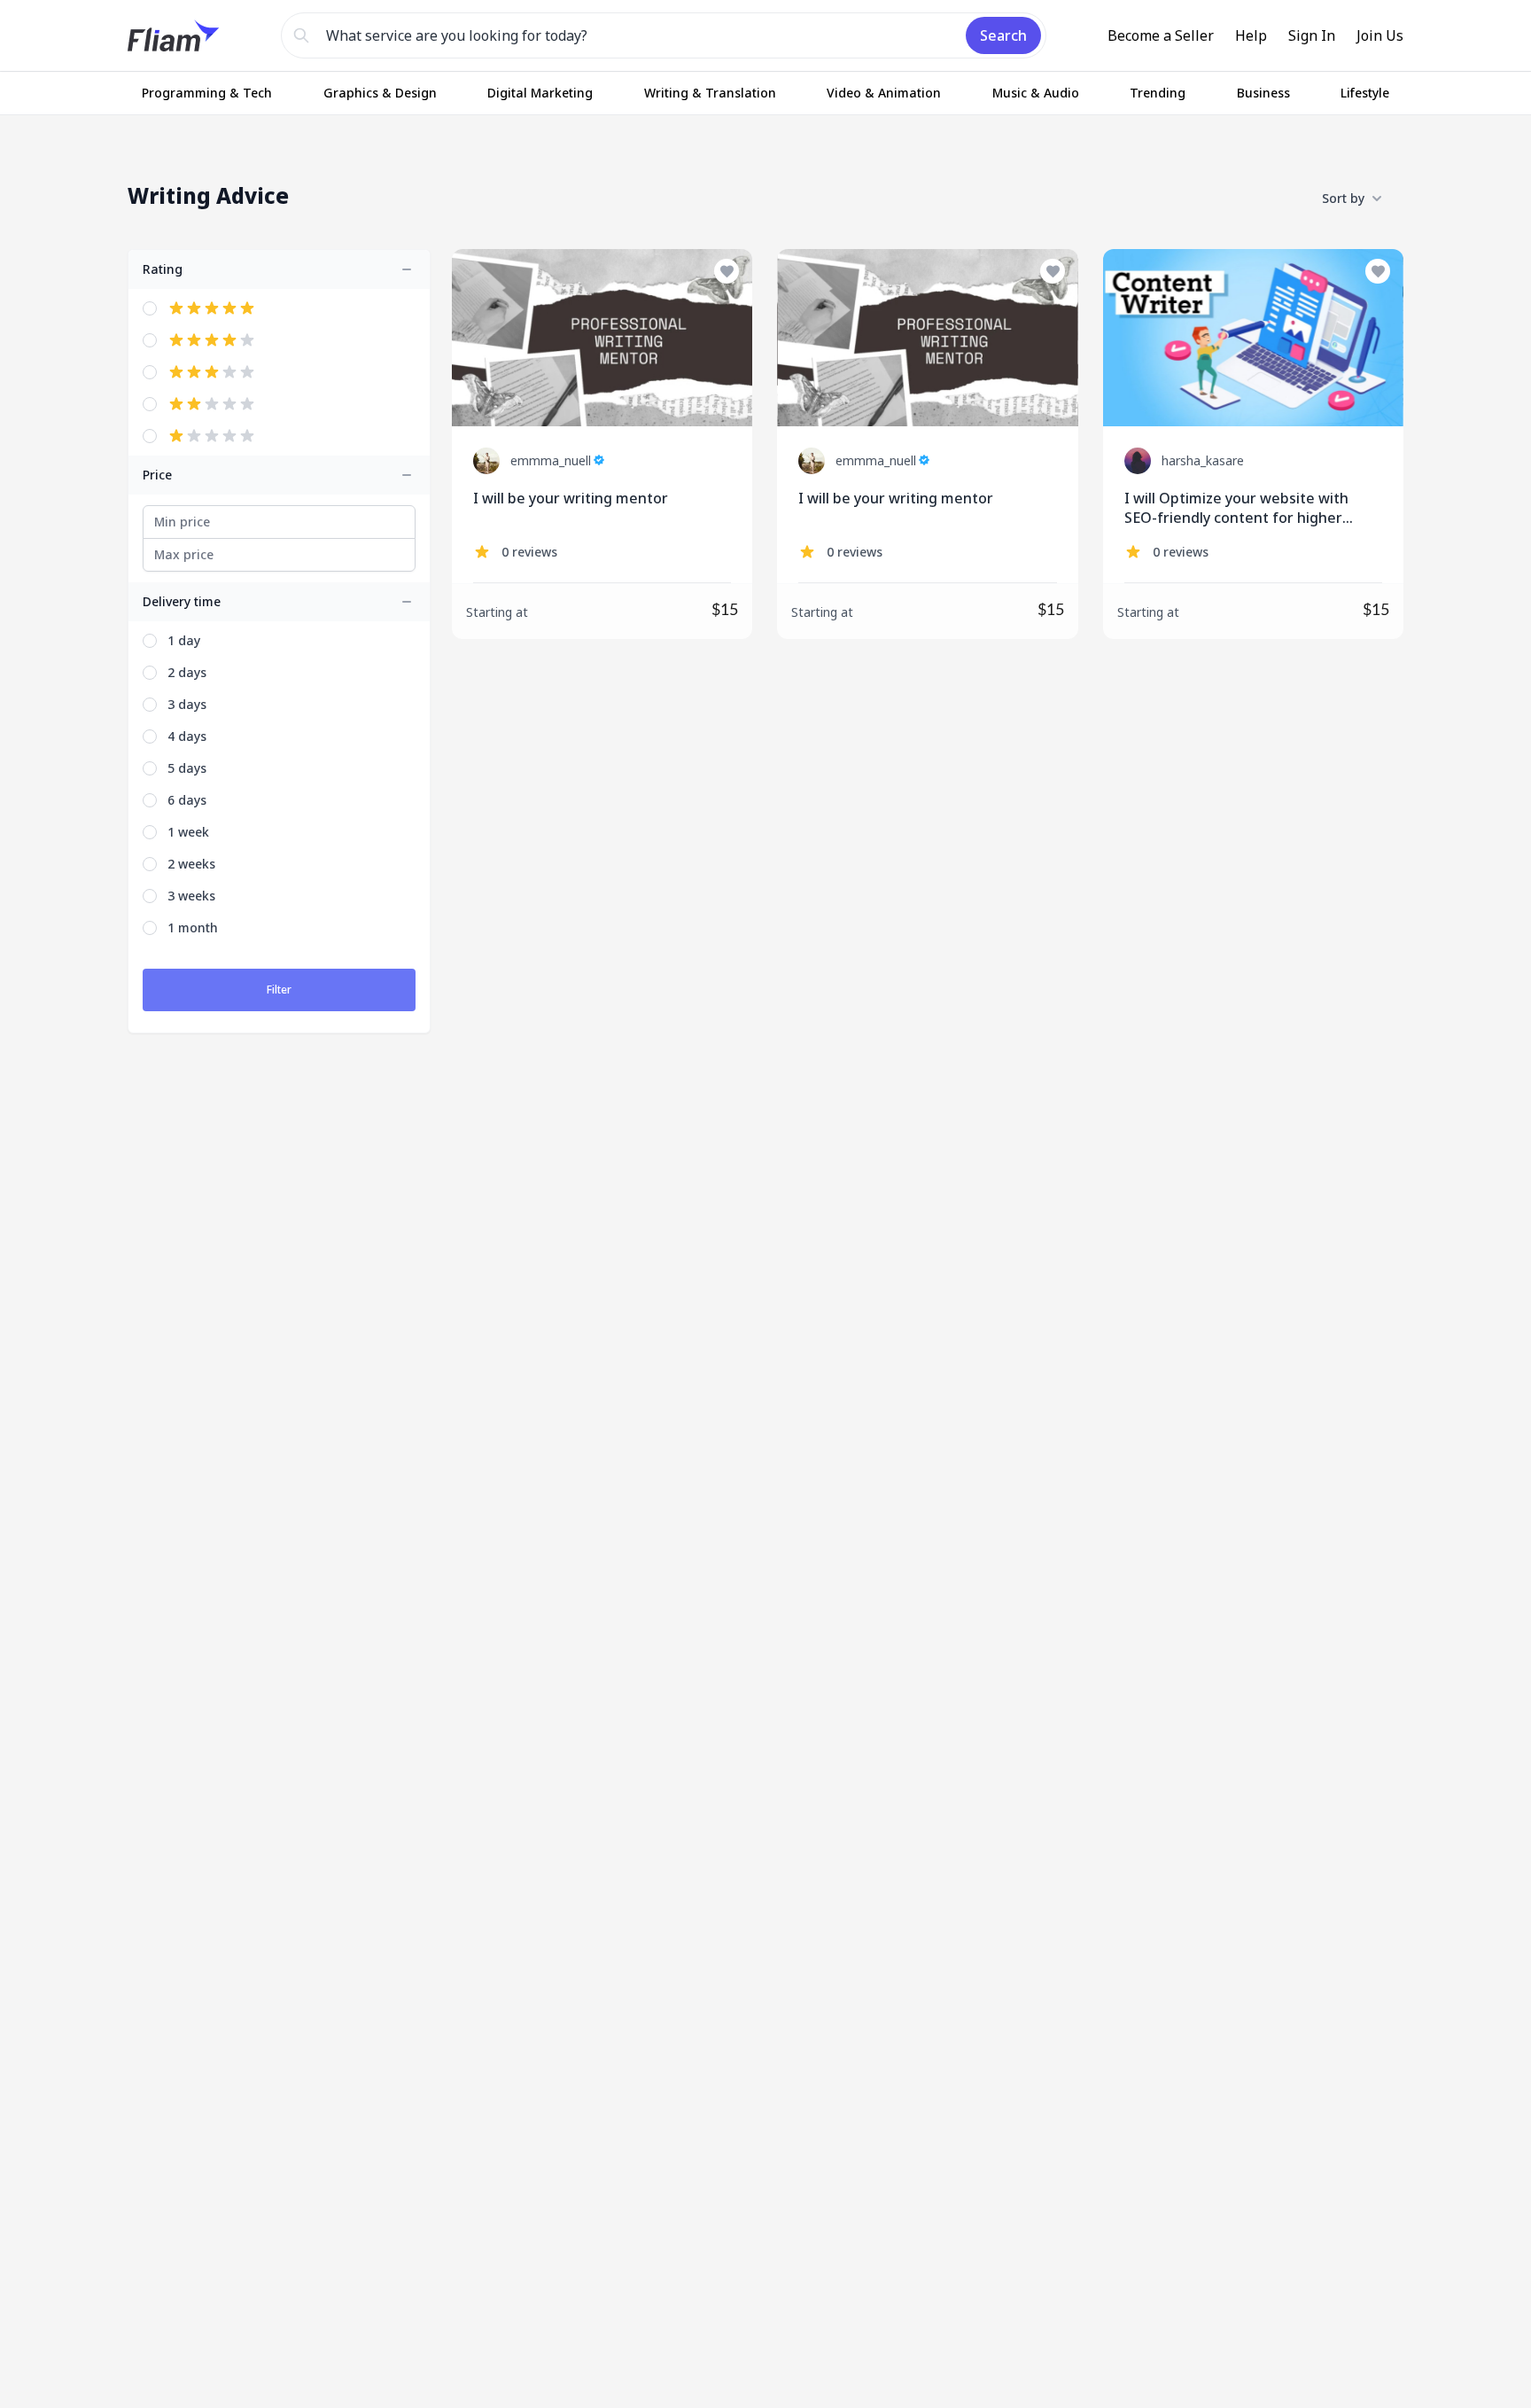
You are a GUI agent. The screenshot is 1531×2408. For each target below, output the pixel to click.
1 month (193, 927)
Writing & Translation (710, 93)
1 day (184, 640)
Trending (1158, 93)
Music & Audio (1036, 93)
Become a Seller (1161, 35)
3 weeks (191, 896)
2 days (187, 672)
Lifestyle (1365, 93)
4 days (187, 736)
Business (1263, 93)
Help (1251, 35)
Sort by (1343, 198)
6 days (187, 800)
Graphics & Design (380, 93)
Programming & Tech (207, 93)
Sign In (1312, 35)
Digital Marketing (540, 93)
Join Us (1380, 35)
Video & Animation (884, 93)
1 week (188, 832)
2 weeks (191, 864)
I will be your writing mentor (571, 498)
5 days (187, 768)
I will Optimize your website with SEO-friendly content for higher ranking (1236, 508)
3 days (187, 704)
